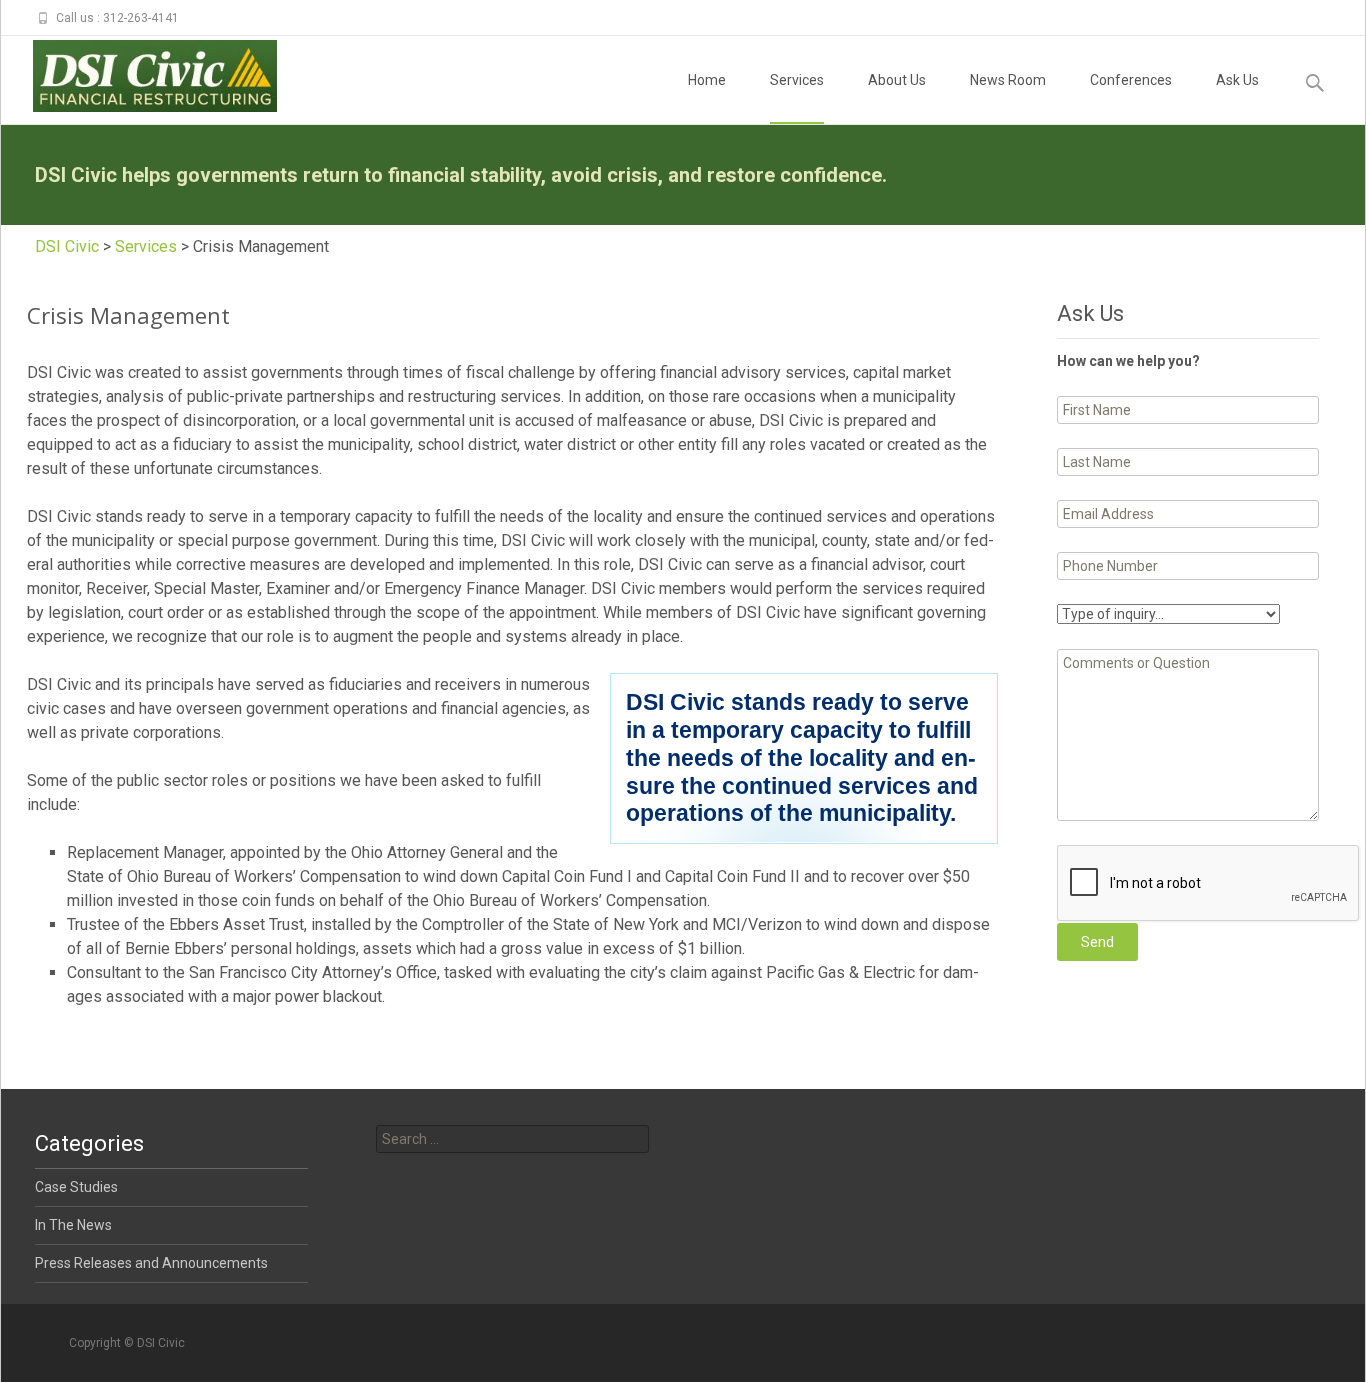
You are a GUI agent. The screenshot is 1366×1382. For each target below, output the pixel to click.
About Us (897, 80)
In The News (73, 1225)
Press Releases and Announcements (151, 1263)
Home (707, 80)
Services (797, 80)
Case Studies (76, 1187)
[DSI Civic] (139, 76)
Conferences (1131, 80)
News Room (1008, 80)
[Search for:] (512, 1139)
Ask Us (1237, 80)
